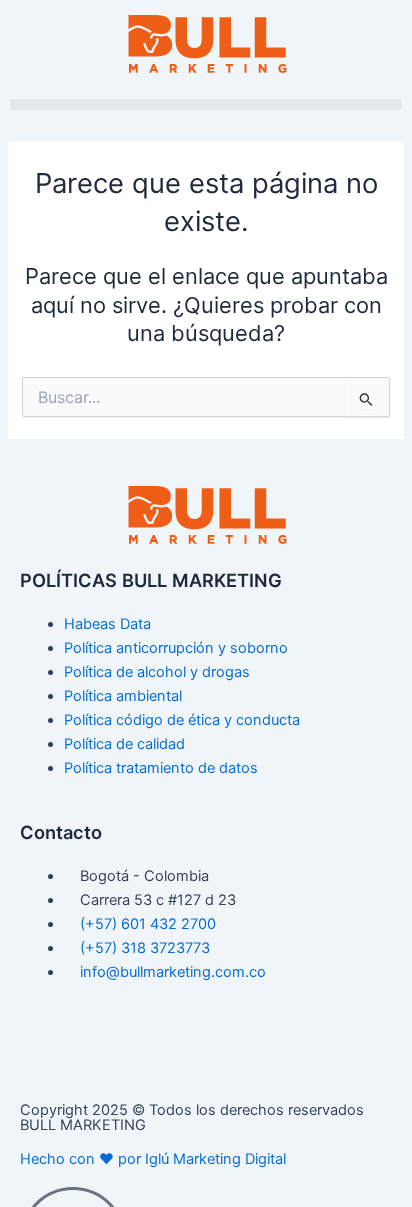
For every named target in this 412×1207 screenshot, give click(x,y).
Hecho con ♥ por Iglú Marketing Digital (153, 1159)
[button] (206, 104)
